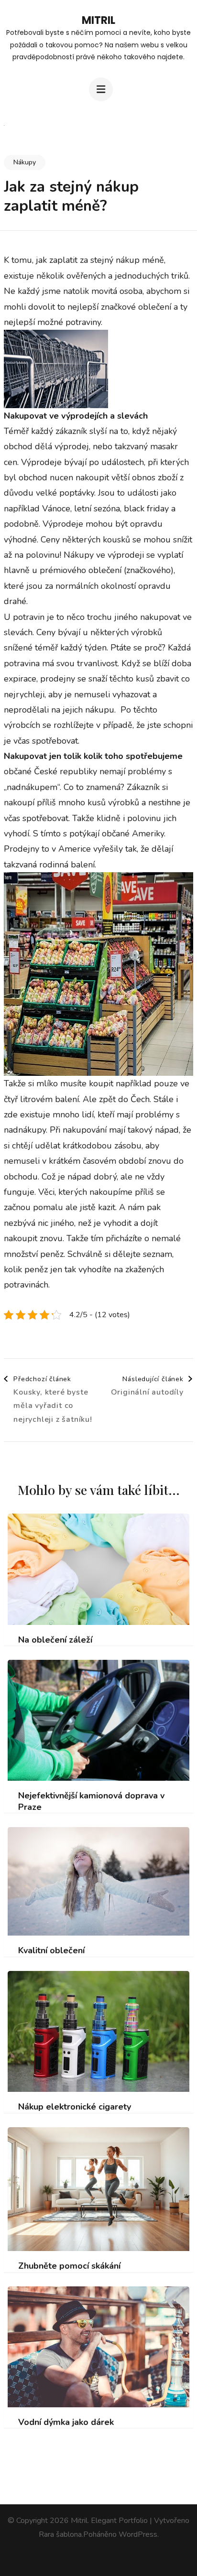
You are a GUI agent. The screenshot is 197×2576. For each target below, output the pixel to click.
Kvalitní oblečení (51, 1951)
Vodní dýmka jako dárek (66, 2422)
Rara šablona (60, 2534)
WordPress (138, 2534)
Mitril (98, 20)
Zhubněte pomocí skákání (69, 2266)
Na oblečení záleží (55, 1640)
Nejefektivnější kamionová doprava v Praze (91, 1801)
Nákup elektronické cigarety (75, 2107)
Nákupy (25, 162)
